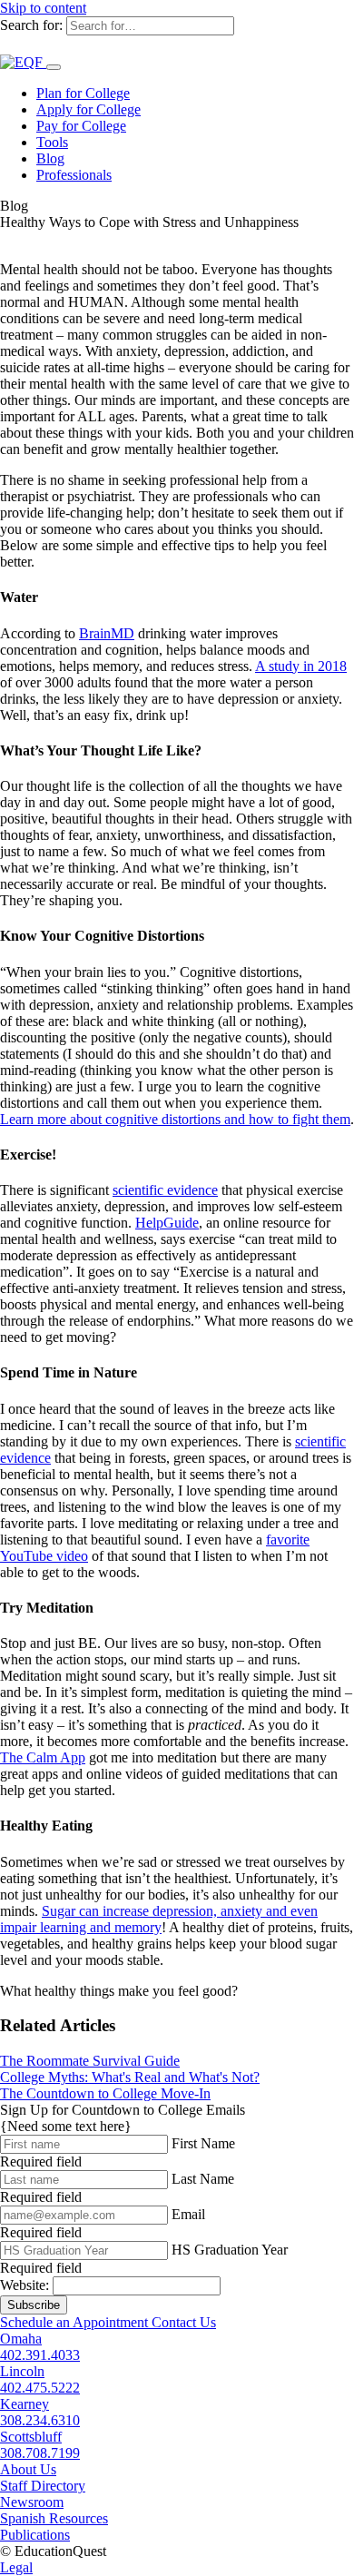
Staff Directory (43, 2486)
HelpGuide (167, 1223)
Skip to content (43, 8)
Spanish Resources (54, 2518)
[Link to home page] (23, 62)
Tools (52, 142)
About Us (28, 2469)
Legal (16, 2567)
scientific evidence (165, 1190)
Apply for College (88, 109)
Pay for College (81, 126)
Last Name (203, 2179)
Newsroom (32, 2502)
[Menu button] (54, 67)
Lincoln (22, 2371)
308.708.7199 (40, 2453)
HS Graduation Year (230, 2250)
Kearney (25, 2404)
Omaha (21, 2339)
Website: (25, 2285)
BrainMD (107, 633)
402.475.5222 (40, 2388)
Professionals (74, 175)
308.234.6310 (40, 2420)
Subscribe (34, 2305)
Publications (35, 2535)
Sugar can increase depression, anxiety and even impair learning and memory (159, 1919)
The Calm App (43, 1757)
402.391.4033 (40, 2355)
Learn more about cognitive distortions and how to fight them (175, 1119)
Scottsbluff (31, 2437)
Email (188, 2214)
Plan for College (83, 93)
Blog (50, 158)
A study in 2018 (301, 666)
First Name (203, 2143)
